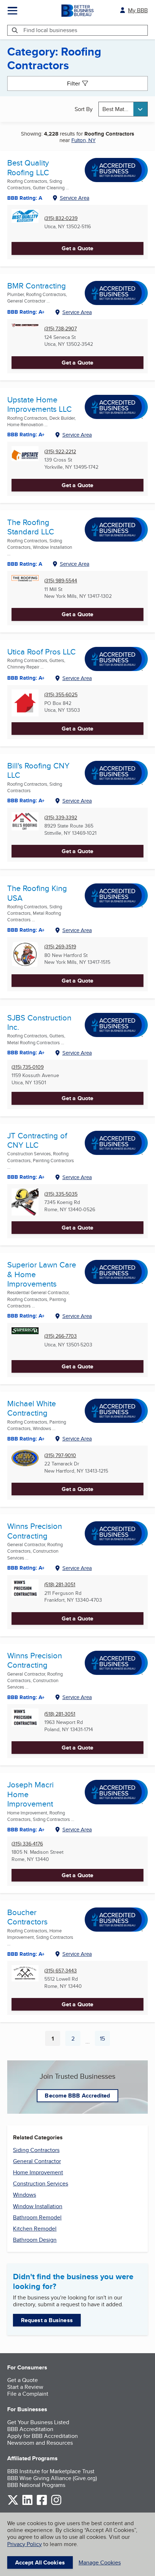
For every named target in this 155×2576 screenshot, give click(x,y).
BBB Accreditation (30, 2429)
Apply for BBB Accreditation (43, 2436)
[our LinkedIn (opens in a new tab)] (27, 2504)
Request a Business (47, 2320)
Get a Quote (77, 248)
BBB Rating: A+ (26, 1697)
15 (105, 2040)
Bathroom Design (35, 2240)
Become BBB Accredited (77, 2096)
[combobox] (123, 109)
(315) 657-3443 (61, 1971)
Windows (25, 2195)
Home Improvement (38, 2172)
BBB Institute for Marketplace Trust (51, 2471)
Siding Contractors (36, 2150)
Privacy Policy (25, 2544)
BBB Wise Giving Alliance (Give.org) (52, 2478)
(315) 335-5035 (61, 1194)
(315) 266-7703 (61, 1336)
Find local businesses (50, 30)
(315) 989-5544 (61, 581)
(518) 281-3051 (60, 1585)
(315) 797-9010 (60, 1455)
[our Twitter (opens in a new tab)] (13, 2504)
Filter (74, 83)
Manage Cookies (100, 2562)
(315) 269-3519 (60, 947)
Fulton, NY (83, 140)
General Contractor (37, 2161)
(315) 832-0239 (61, 218)
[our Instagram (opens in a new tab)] (56, 2504)
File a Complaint (28, 2394)
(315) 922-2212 (60, 452)
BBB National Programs (36, 2485)
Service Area (75, 198)
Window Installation (38, 2206)
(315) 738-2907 (61, 329)
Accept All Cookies (40, 2562)
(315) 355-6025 (61, 695)
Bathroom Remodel (37, 2217)
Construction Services (41, 2184)
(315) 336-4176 (27, 1844)
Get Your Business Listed (38, 2422)
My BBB (138, 10)
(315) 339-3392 (61, 818)
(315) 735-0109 (28, 1067)
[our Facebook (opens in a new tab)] (42, 2504)
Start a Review (25, 2387)
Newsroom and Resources (40, 2443)
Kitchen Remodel (35, 2229)
